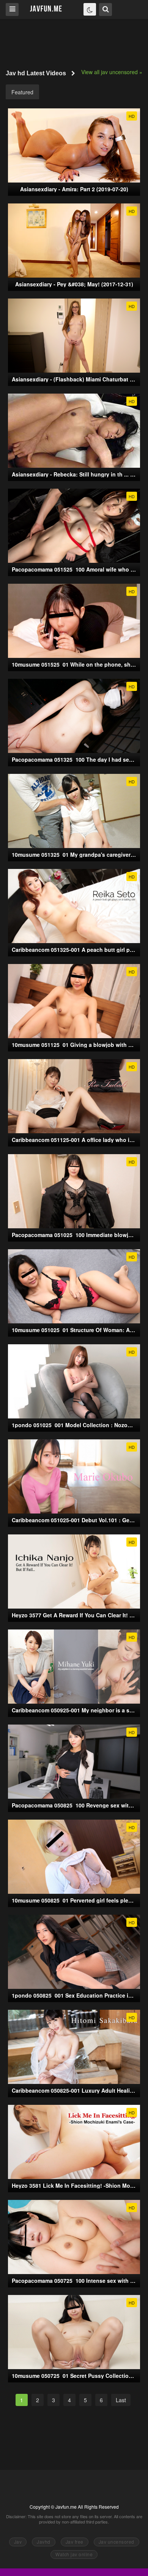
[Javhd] (46, 9)
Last (121, 2400)
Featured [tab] (22, 92)
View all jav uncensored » (112, 72)
